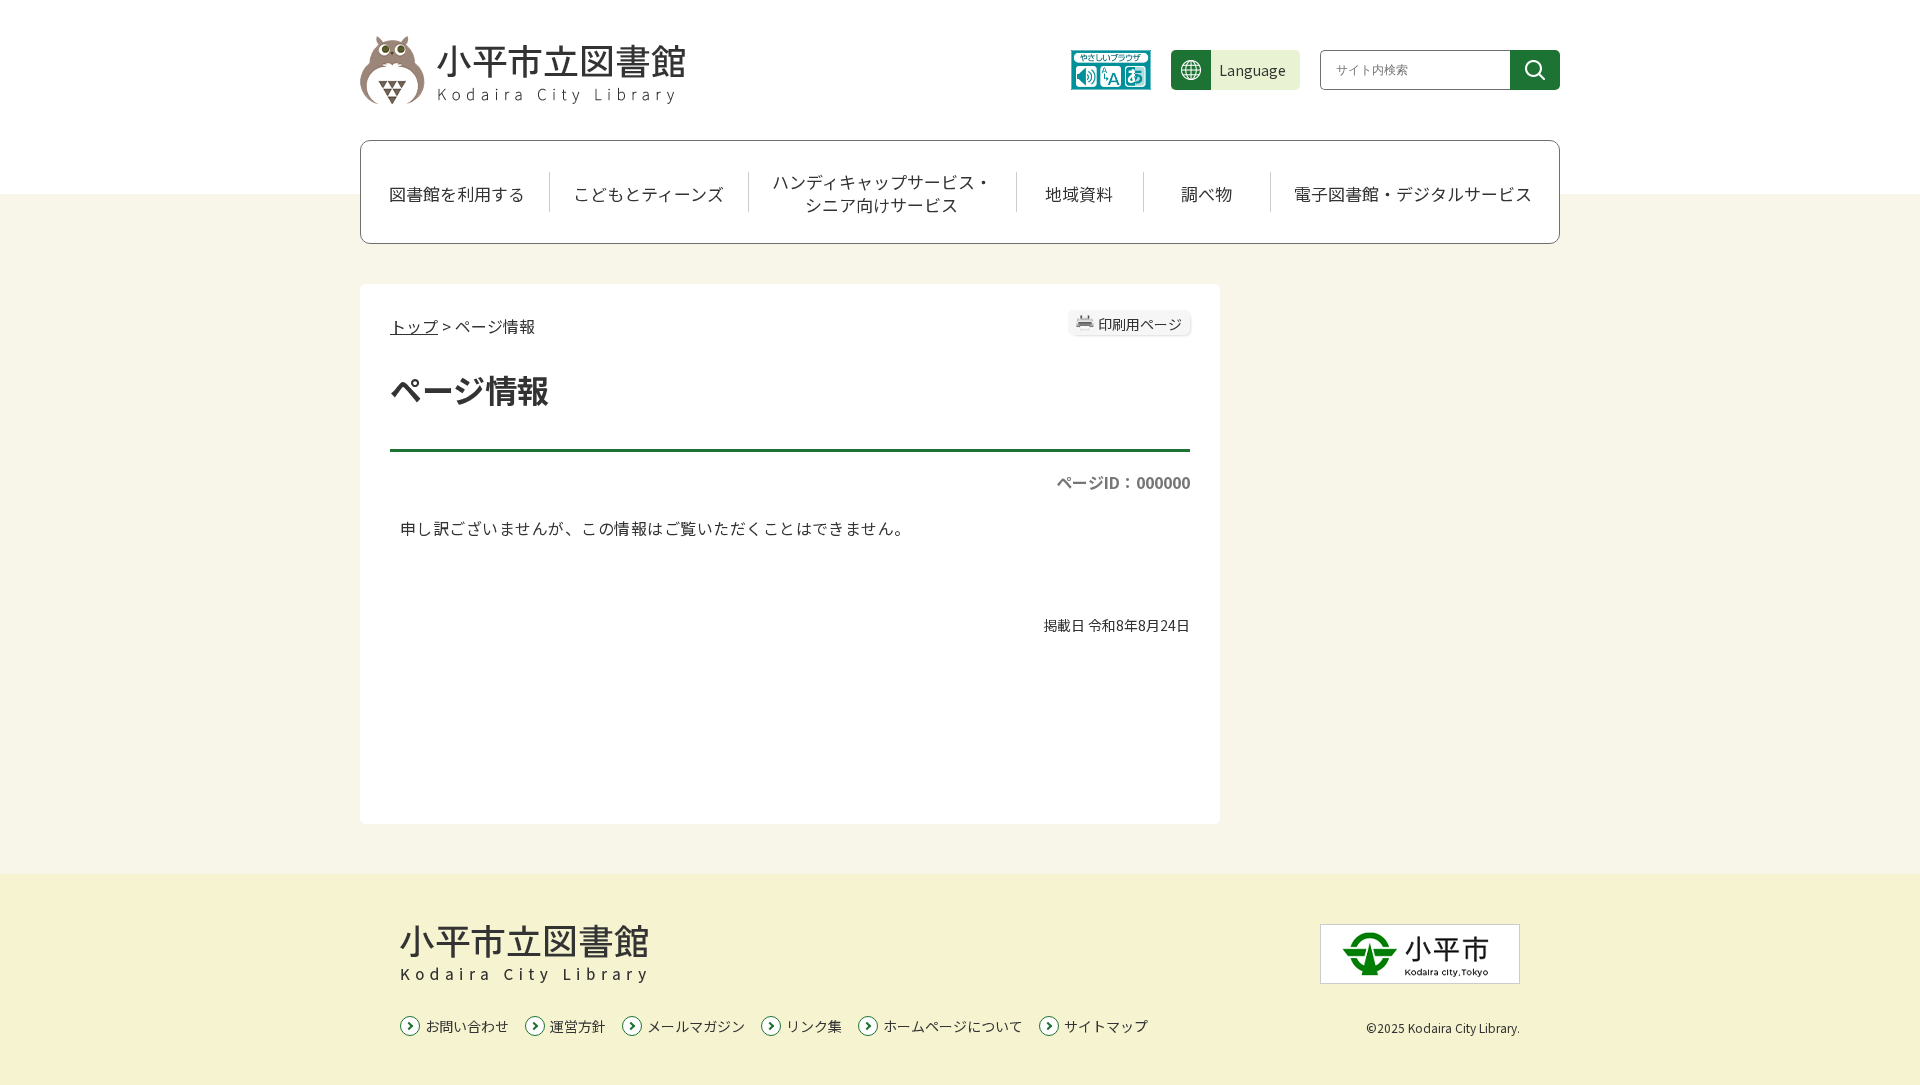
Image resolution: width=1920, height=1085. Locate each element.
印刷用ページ (1140, 324)
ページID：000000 (1123, 482)
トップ (414, 326)
